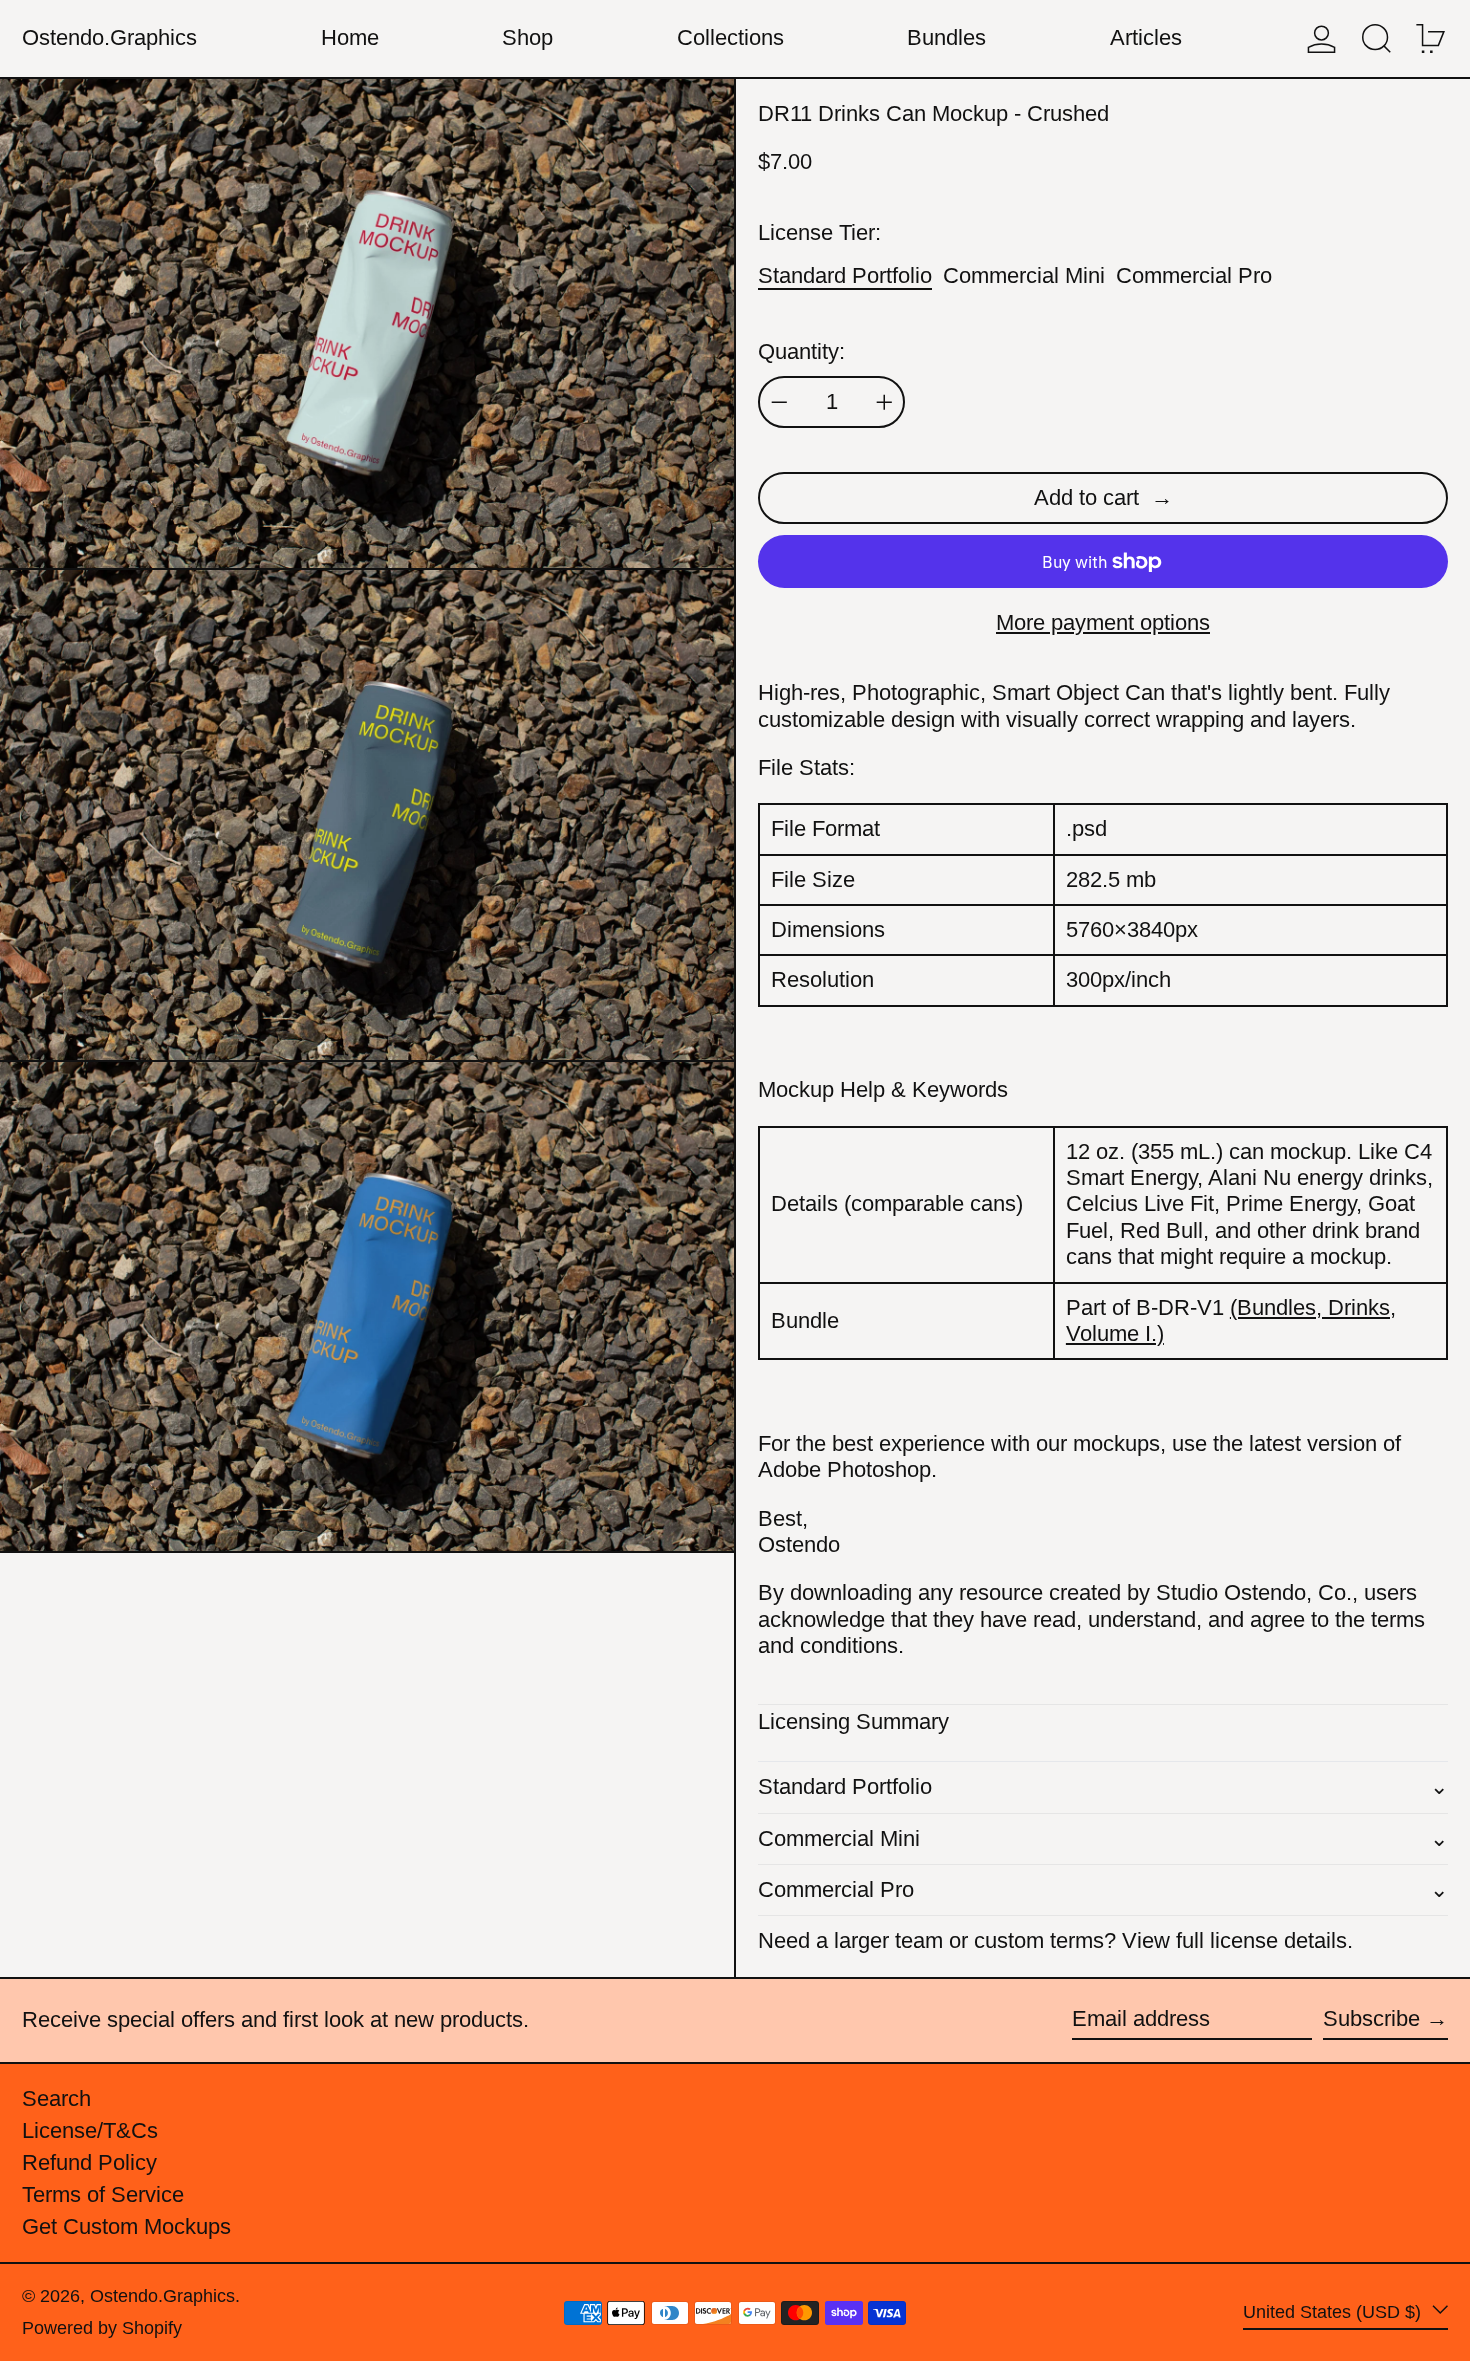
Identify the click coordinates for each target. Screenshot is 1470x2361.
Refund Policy (89, 2162)
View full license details (1234, 1940)
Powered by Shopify (102, 2328)
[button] (1376, 38)
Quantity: (801, 351)
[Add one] (884, 402)
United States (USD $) (1334, 2311)
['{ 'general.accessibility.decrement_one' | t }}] (779, 402)
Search (56, 2098)
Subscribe (1371, 2018)
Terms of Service (103, 2194)
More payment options (1103, 622)
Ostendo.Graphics (109, 37)
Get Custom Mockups (126, 2226)
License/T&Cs (90, 2130)
